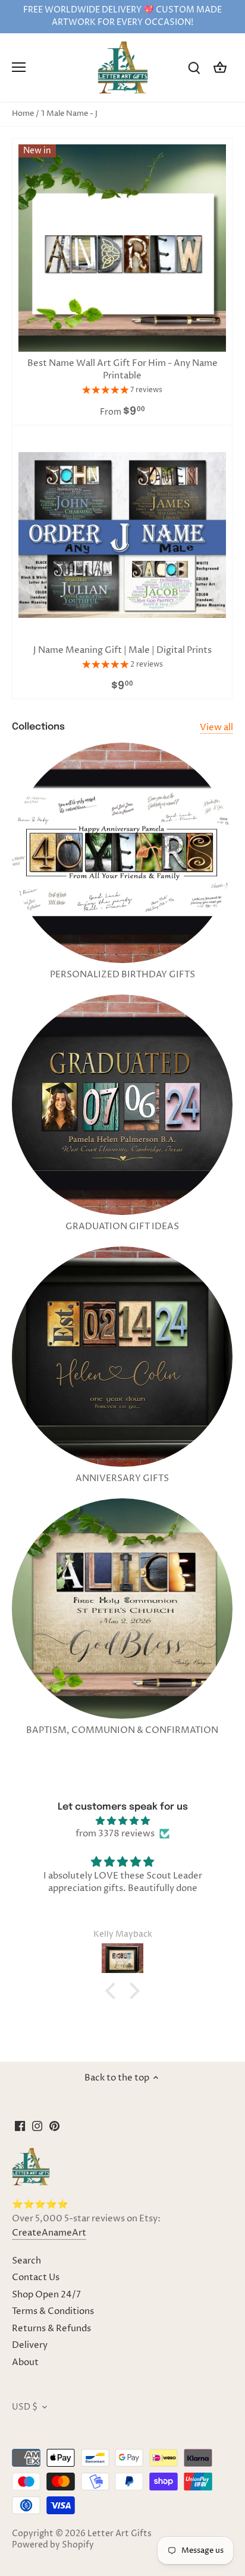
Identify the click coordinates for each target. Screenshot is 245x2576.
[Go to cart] (220, 67)
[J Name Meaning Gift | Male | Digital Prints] (122, 535)
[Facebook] (20, 2126)
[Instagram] (37, 2126)
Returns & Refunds (51, 2329)
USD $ (25, 2407)
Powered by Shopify (53, 2545)
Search (26, 2261)
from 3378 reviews (115, 1834)
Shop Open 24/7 (46, 2295)
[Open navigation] (19, 67)
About (25, 2362)
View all (216, 727)
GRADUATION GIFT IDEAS (122, 1227)
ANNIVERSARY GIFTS (122, 1478)
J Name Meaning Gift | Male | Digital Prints (122, 650)
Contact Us (36, 2277)
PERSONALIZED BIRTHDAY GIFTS (122, 975)
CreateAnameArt (49, 2233)
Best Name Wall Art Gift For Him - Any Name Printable (122, 370)
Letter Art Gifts (120, 2534)
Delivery (30, 2345)
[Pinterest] (54, 2126)
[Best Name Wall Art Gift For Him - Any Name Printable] (122, 248)
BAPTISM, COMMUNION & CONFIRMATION (122, 1730)
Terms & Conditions (53, 2311)
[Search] (194, 67)
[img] (122, 1821)
